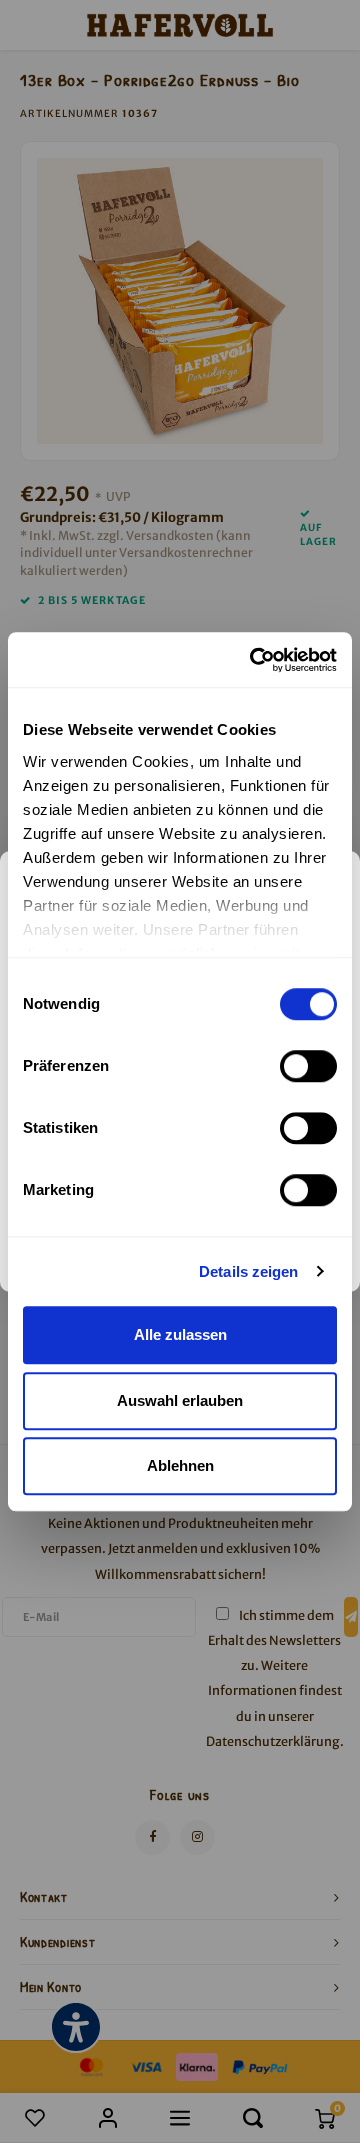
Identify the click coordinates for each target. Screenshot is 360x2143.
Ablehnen (180, 1465)
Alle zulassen (180, 1334)
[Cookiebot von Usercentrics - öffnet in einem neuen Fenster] (254, 660)
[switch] (308, 1066)
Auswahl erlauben (180, 1400)
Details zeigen (248, 1271)
